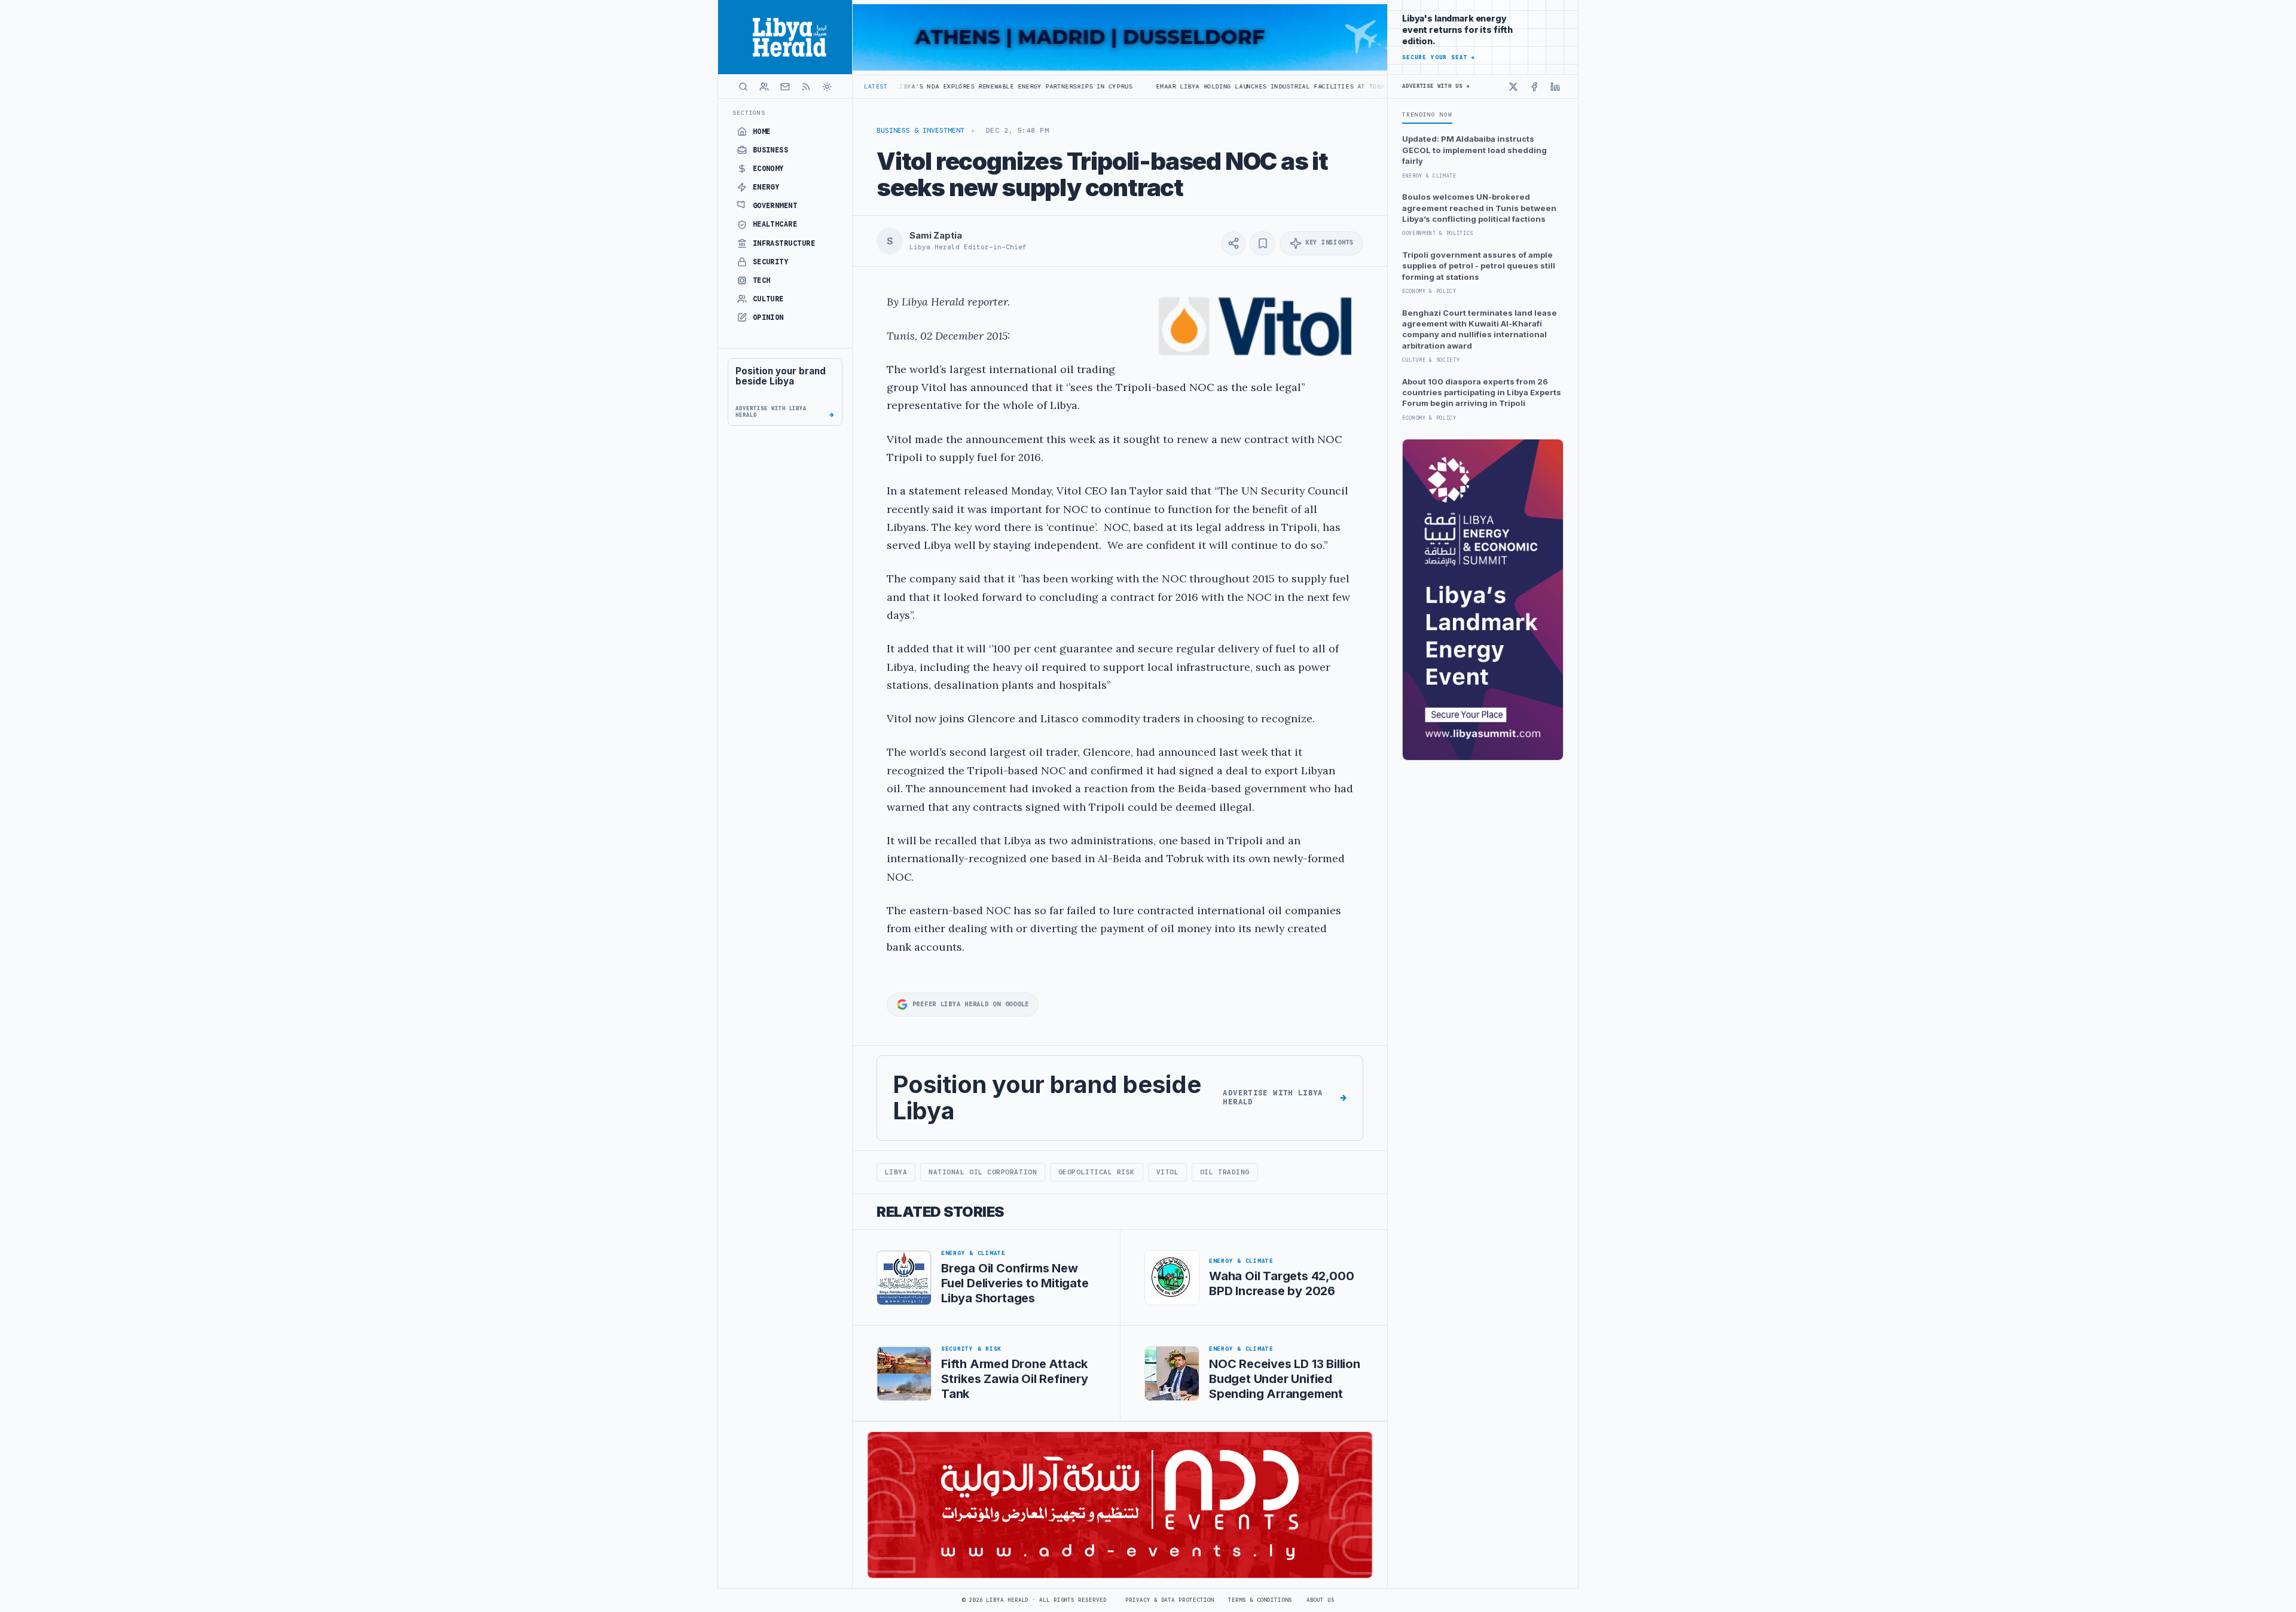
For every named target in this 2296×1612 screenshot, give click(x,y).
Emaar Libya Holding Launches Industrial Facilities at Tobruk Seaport (1184, 86)
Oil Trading (1225, 1172)
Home (762, 132)
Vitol (1168, 1172)
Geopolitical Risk (1097, 1172)
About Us (1320, 1600)
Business (771, 150)
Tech (762, 280)
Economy (768, 169)
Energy (766, 187)
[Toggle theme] (827, 87)
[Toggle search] (743, 87)
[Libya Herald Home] (785, 37)
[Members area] (764, 87)
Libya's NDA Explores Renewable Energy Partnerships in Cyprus (908, 86)
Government (775, 206)
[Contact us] (785, 87)
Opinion (768, 317)
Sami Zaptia (935, 236)
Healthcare (775, 224)
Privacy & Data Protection (1170, 1600)
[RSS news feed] (806, 87)
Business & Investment (920, 130)
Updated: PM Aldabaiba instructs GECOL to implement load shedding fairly (1474, 150)
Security (771, 262)
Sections (749, 113)
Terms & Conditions (1260, 1600)
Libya (896, 1172)
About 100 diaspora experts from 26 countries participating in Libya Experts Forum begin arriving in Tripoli (1482, 393)
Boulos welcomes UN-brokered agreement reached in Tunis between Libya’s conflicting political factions (1479, 208)
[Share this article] (1234, 243)
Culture (768, 299)
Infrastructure (784, 243)
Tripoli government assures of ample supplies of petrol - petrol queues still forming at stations (1479, 266)
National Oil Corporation (983, 1172)
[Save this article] (1263, 243)
